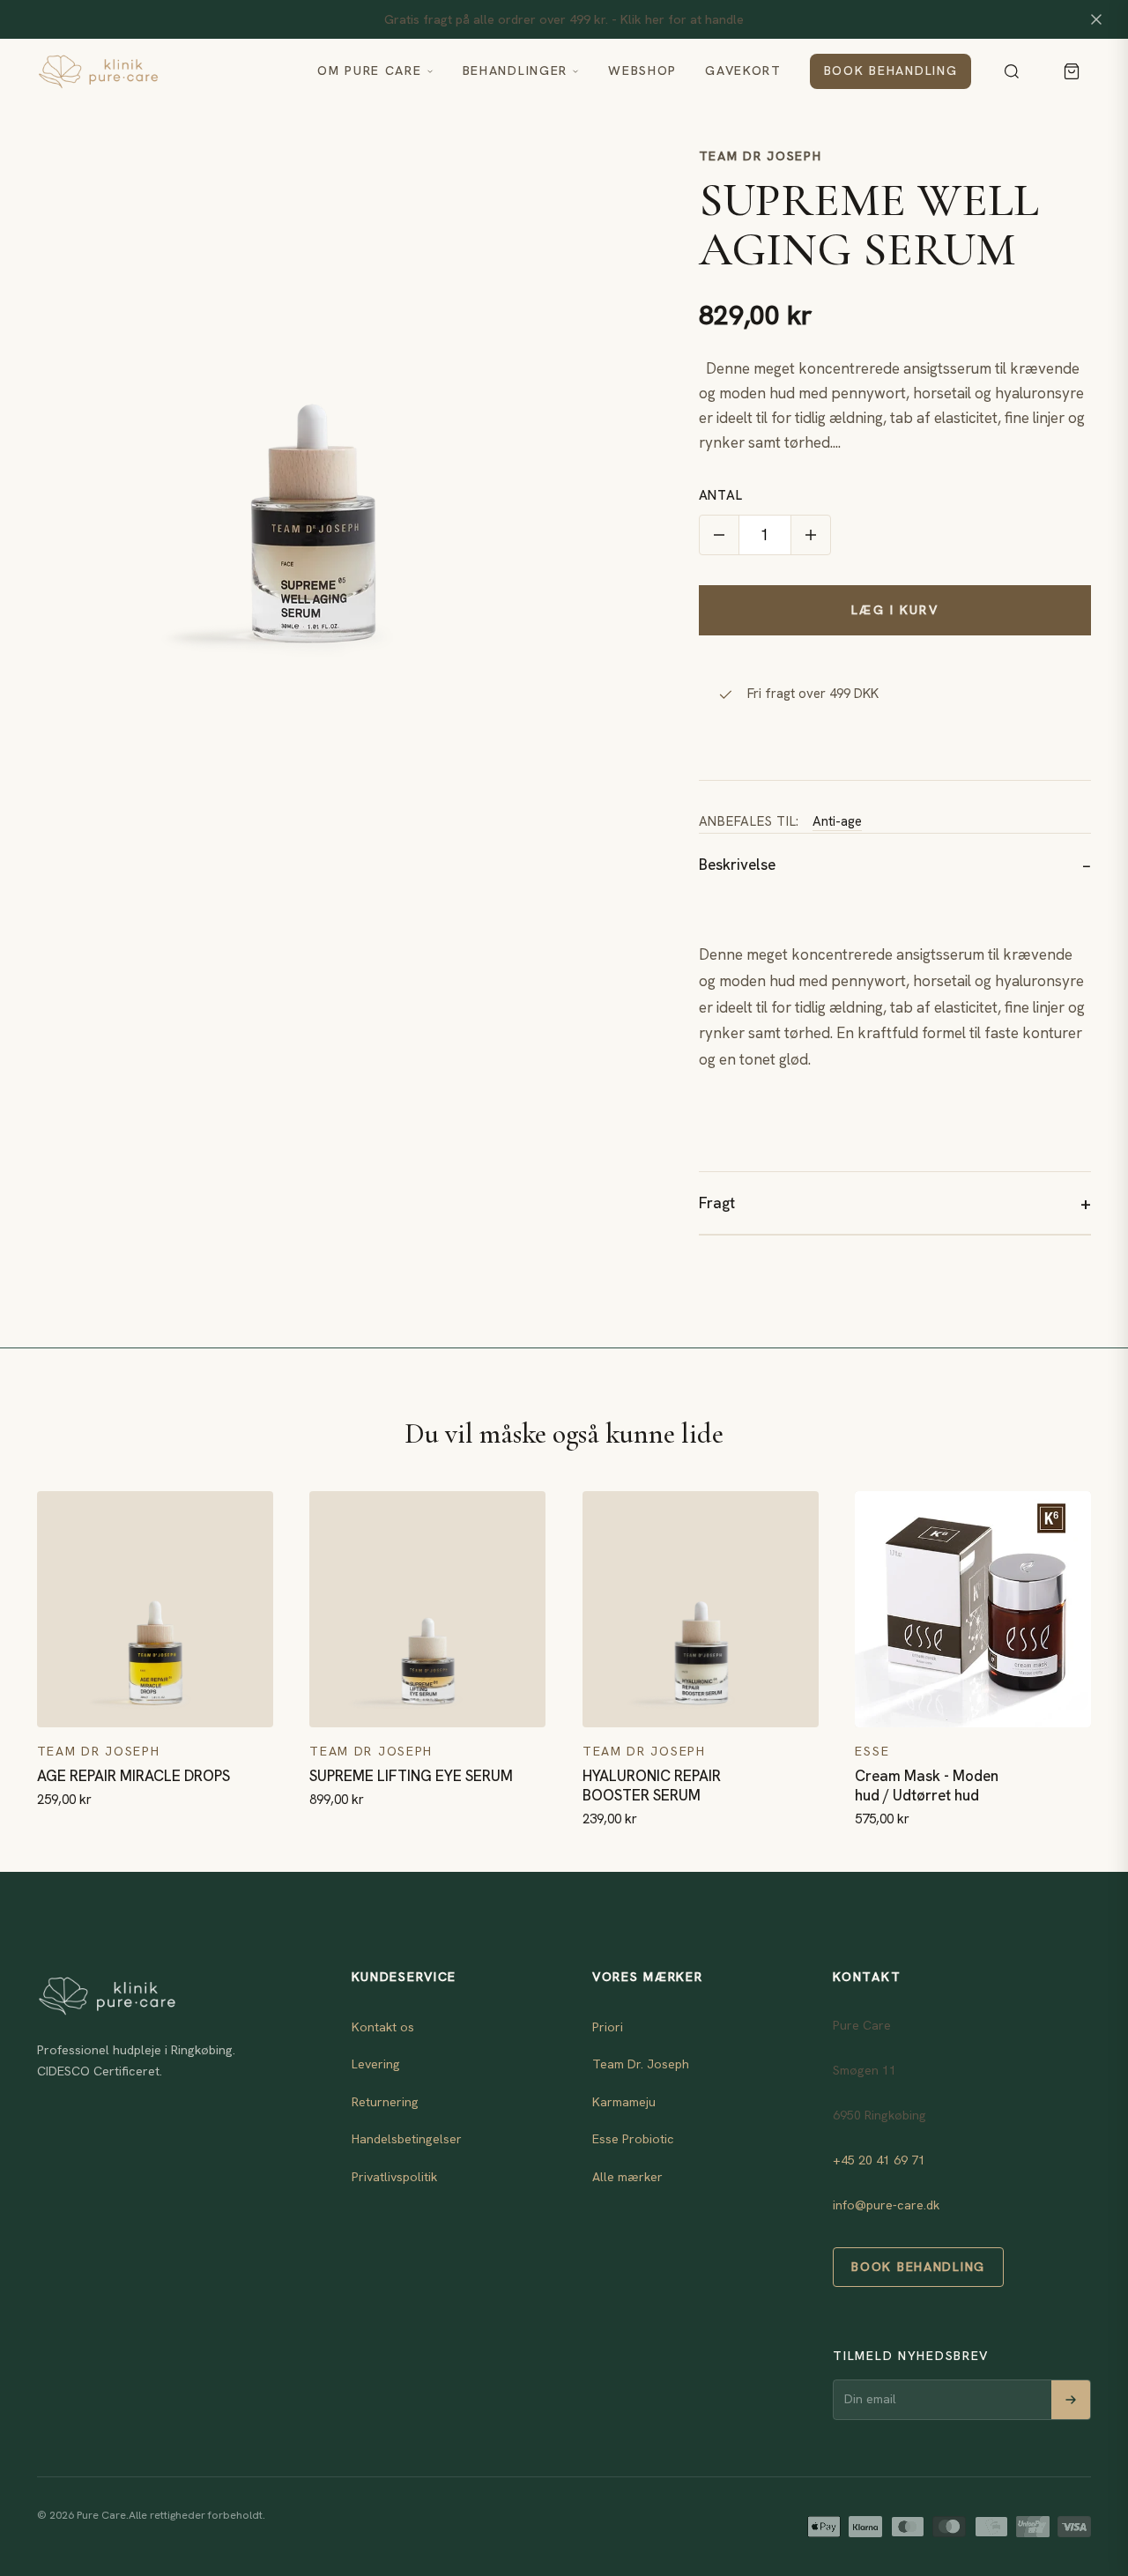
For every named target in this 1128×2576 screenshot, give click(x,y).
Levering (376, 2064)
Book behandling (891, 71)
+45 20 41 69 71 (879, 2160)
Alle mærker (627, 2177)
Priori (608, 2027)
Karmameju (624, 2102)
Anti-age (837, 821)
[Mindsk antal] (719, 535)
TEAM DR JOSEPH (761, 156)
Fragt (717, 1203)
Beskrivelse (737, 865)
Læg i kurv (894, 610)
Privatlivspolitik (394, 2177)
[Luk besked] (1096, 19)
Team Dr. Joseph (641, 2064)
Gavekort (743, 71)
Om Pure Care (370, 71)
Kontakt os (383, 2027)
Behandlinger (516, 71)
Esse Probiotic (633, 2139)
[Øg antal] (811, 535)
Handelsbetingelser (407, 2139)
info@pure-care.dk (886, 2205)
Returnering (385, 2102)
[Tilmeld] (1071, 2399)
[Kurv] (1072, 71)
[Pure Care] (163, 71)
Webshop (642, 71)
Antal (721, 495)
